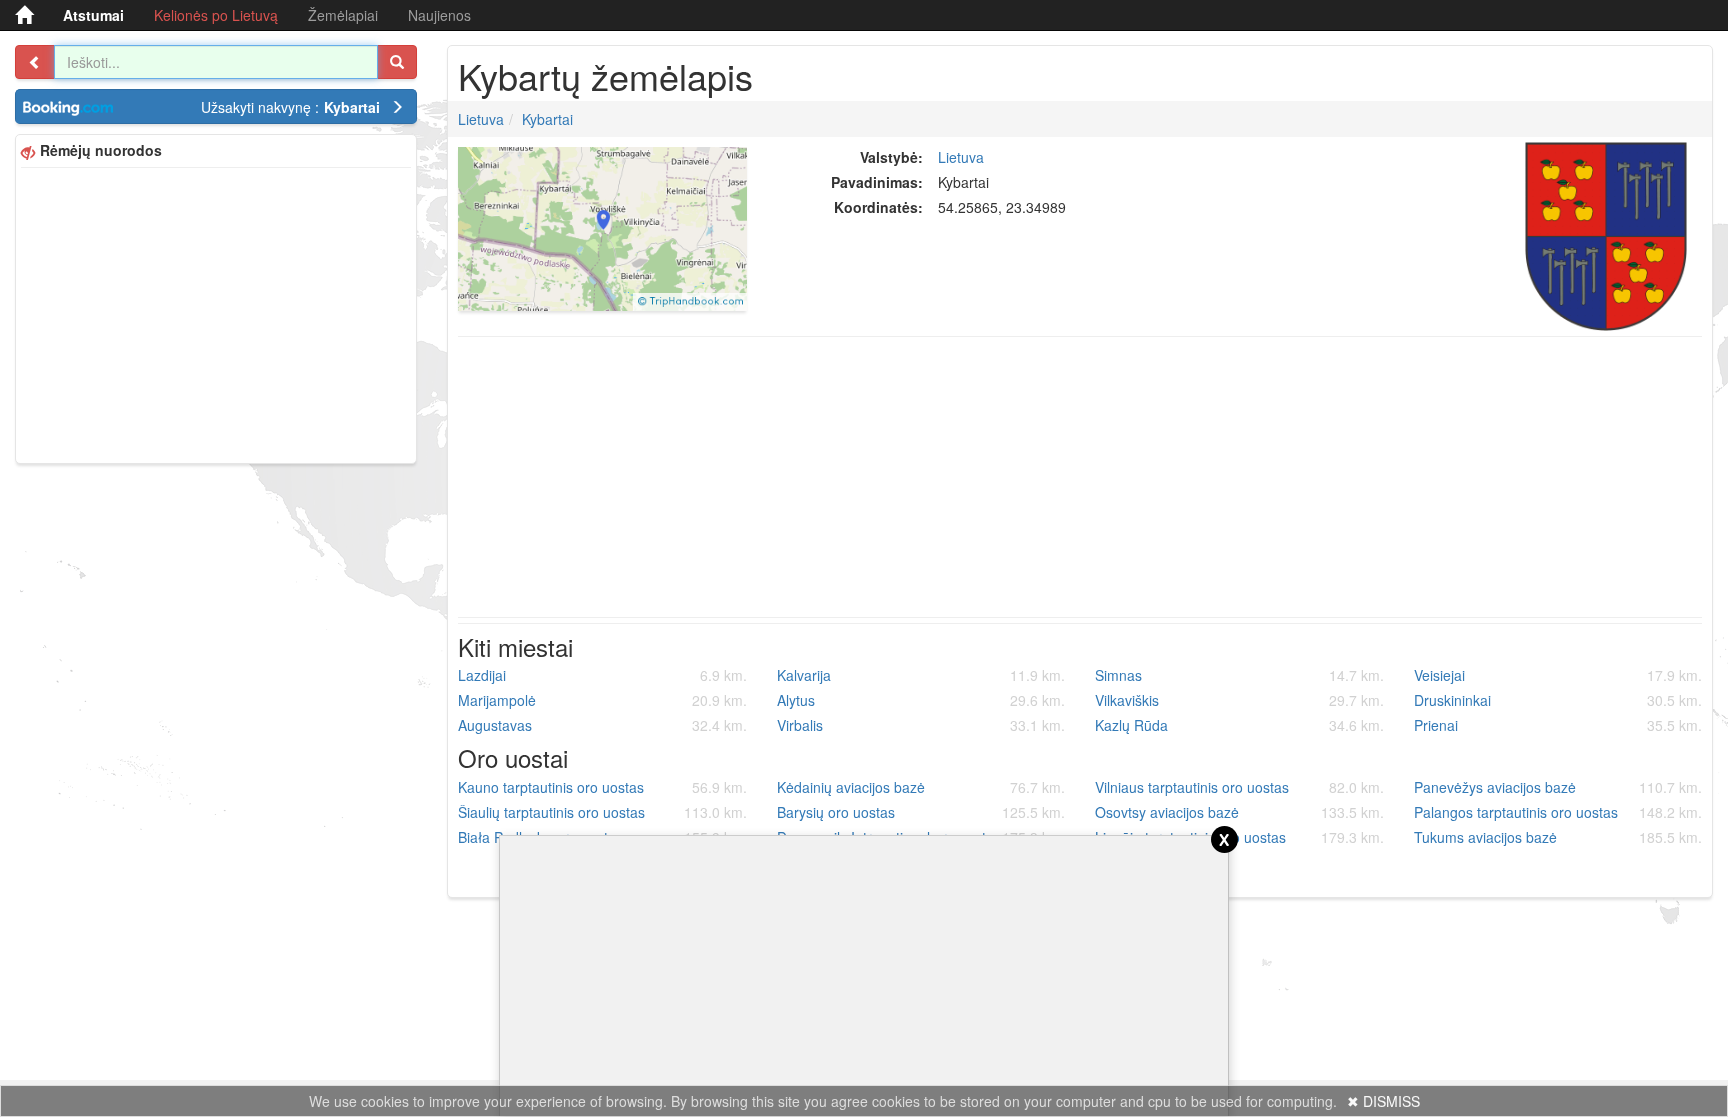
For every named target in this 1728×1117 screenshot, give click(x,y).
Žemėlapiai (343, 15)
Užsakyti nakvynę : (290, 107)
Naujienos (439, 15)
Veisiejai (1558, 675)
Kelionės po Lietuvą (216, 15)
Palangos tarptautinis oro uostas (1558, 812)
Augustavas (602, 725)
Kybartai (547, 119)
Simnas (1239, 675)
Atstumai (93, 15)
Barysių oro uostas (921, 812)
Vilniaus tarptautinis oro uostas (1239, 787)
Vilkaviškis (1239, 700)
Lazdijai (602, 675)
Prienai (1558, 725)
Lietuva (481, 119)
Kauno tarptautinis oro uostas (602, 787)
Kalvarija (921, 675)
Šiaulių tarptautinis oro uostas (602, 812)
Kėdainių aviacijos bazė (921, 787)
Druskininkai (1558, 700)
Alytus (921, 700)
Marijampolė (602, 700)
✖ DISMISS (1383, 1101)
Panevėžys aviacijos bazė (1558, 787)
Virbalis (921, 725)
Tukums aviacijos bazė (1558, 837)
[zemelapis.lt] (24, 15)
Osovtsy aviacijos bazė (1239, 812)
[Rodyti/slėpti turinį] (35, 62)
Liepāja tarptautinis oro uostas (1239, 837)
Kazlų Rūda (1239, 725)
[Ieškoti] (397, 62)
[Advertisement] (216, 313)
